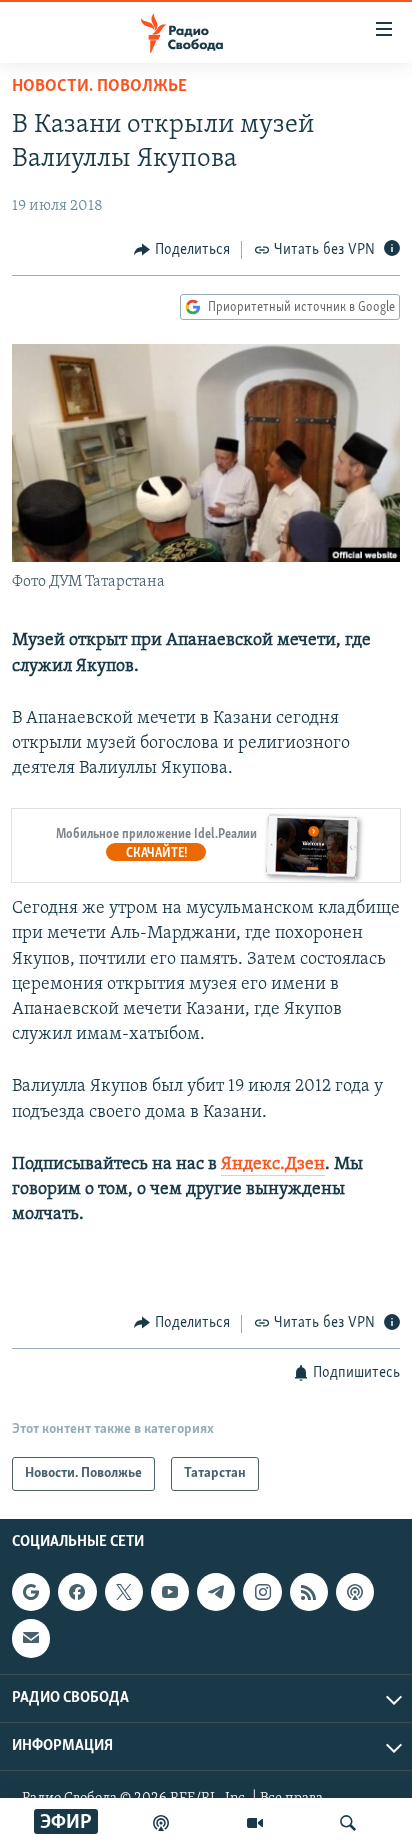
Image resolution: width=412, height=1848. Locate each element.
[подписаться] (31, 1638)
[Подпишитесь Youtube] (170, 1592)
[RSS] (309, 1592)
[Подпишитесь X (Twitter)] (124, 1592)
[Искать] (348, 1823)
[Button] (182, 250)
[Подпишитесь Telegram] (216, 1592)
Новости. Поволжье (99, 87)
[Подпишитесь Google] (31, 1592)
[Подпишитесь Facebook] (77, 1592)
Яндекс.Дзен (273, 1165)
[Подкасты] (355, 1592)
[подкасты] (161, 1823)
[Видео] (255, 1823)
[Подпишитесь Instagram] (262, 1592)
